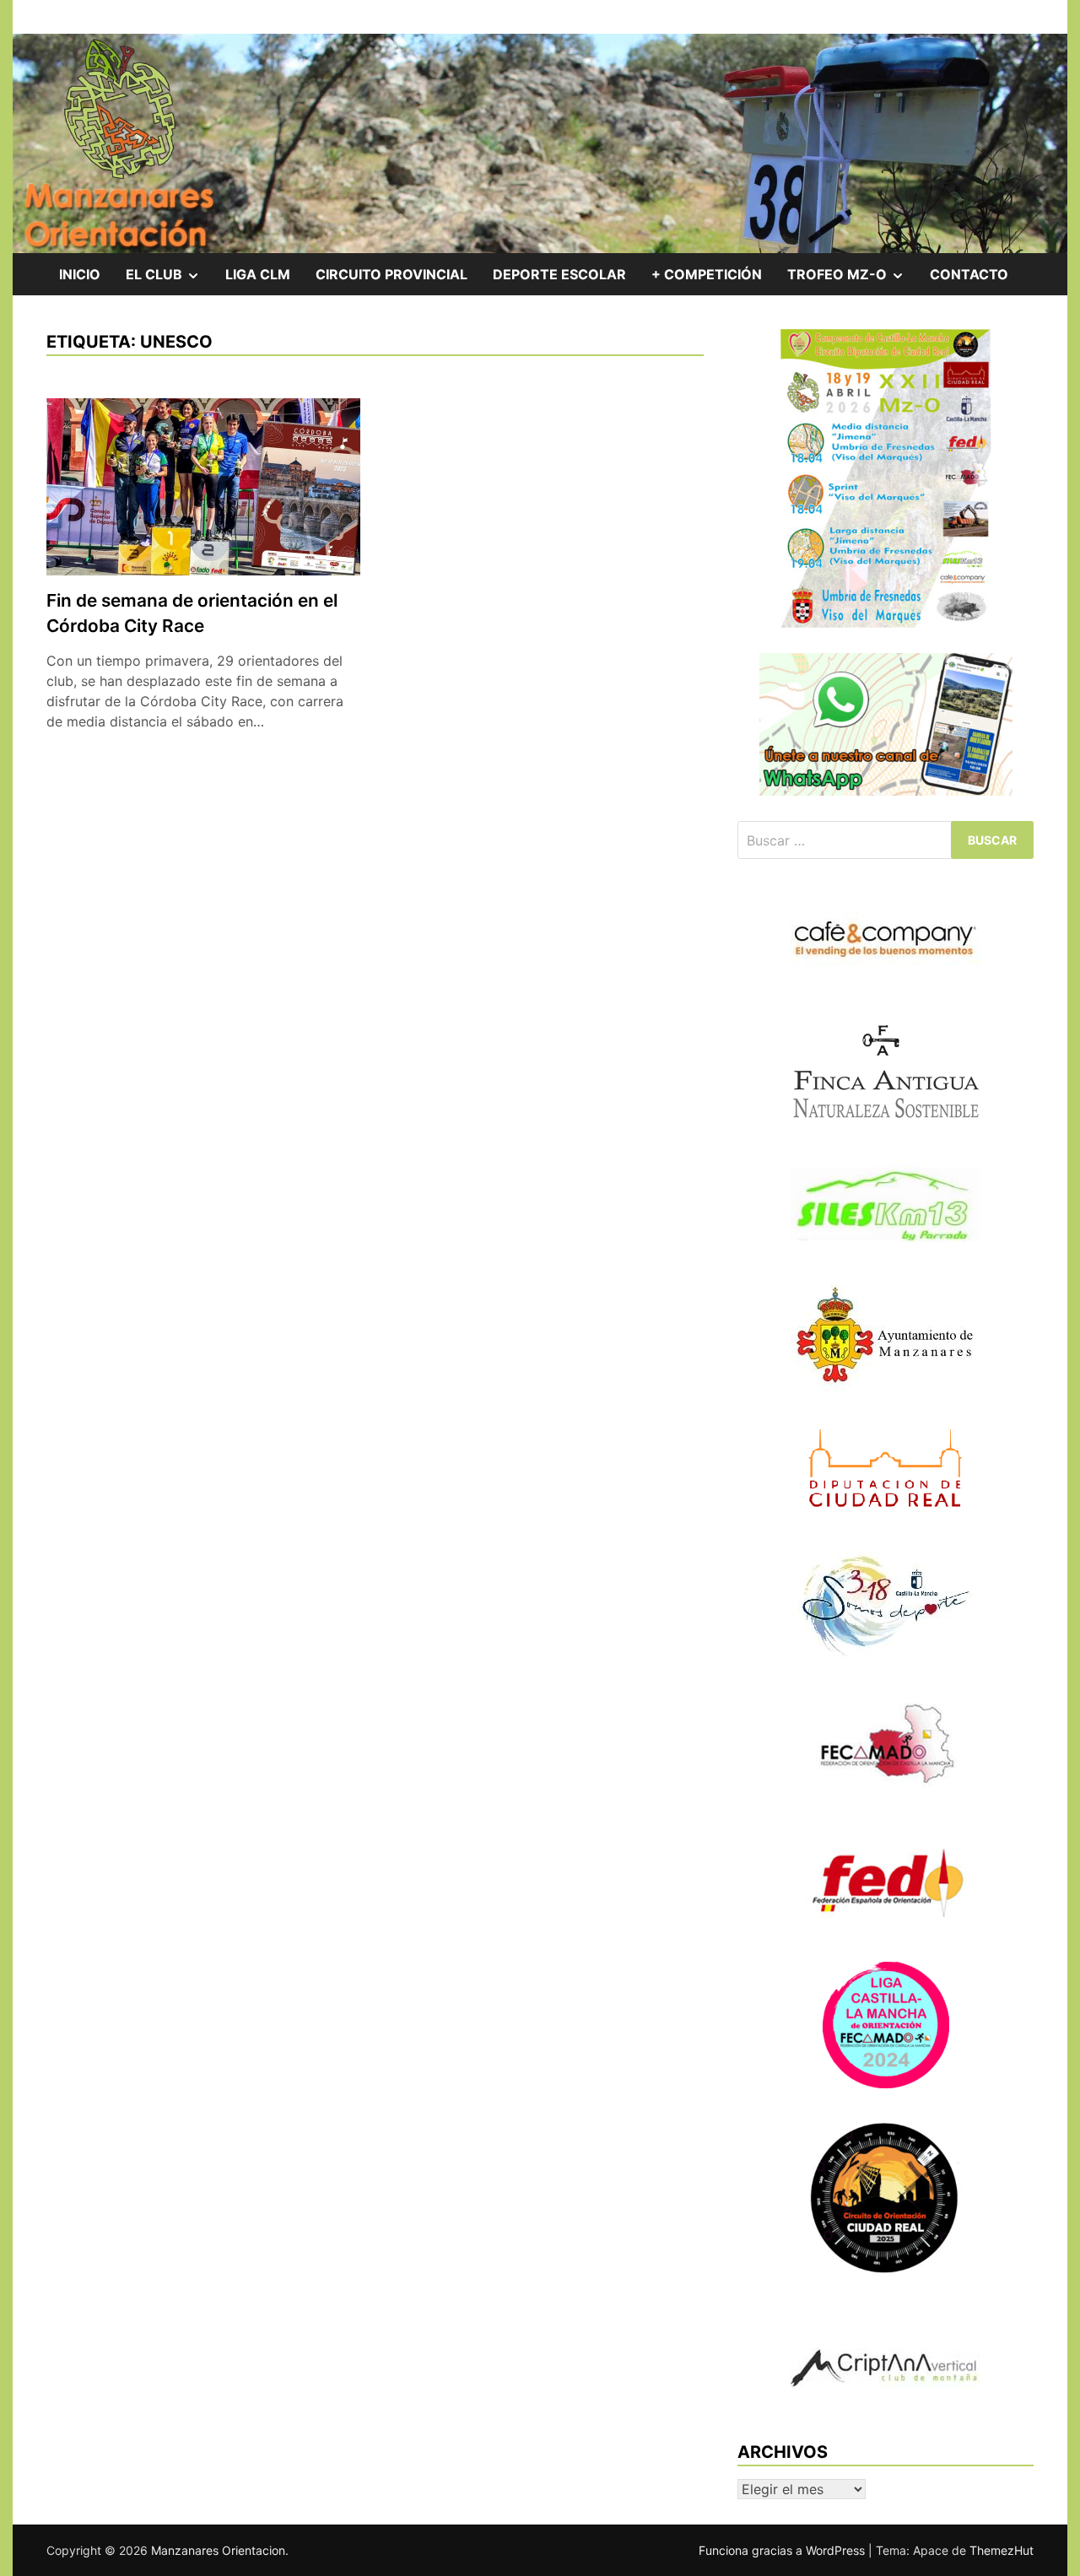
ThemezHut (1002, 2550)
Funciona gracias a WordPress (783, 2550)
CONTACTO (969, 274)
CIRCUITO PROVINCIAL (391, 274)
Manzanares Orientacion (218, 2550)
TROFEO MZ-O (852, 280)
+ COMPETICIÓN (707, 274)
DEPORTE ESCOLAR (559, 274)
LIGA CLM (258, 274)
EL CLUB (169, 280)
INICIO (80, 274)
